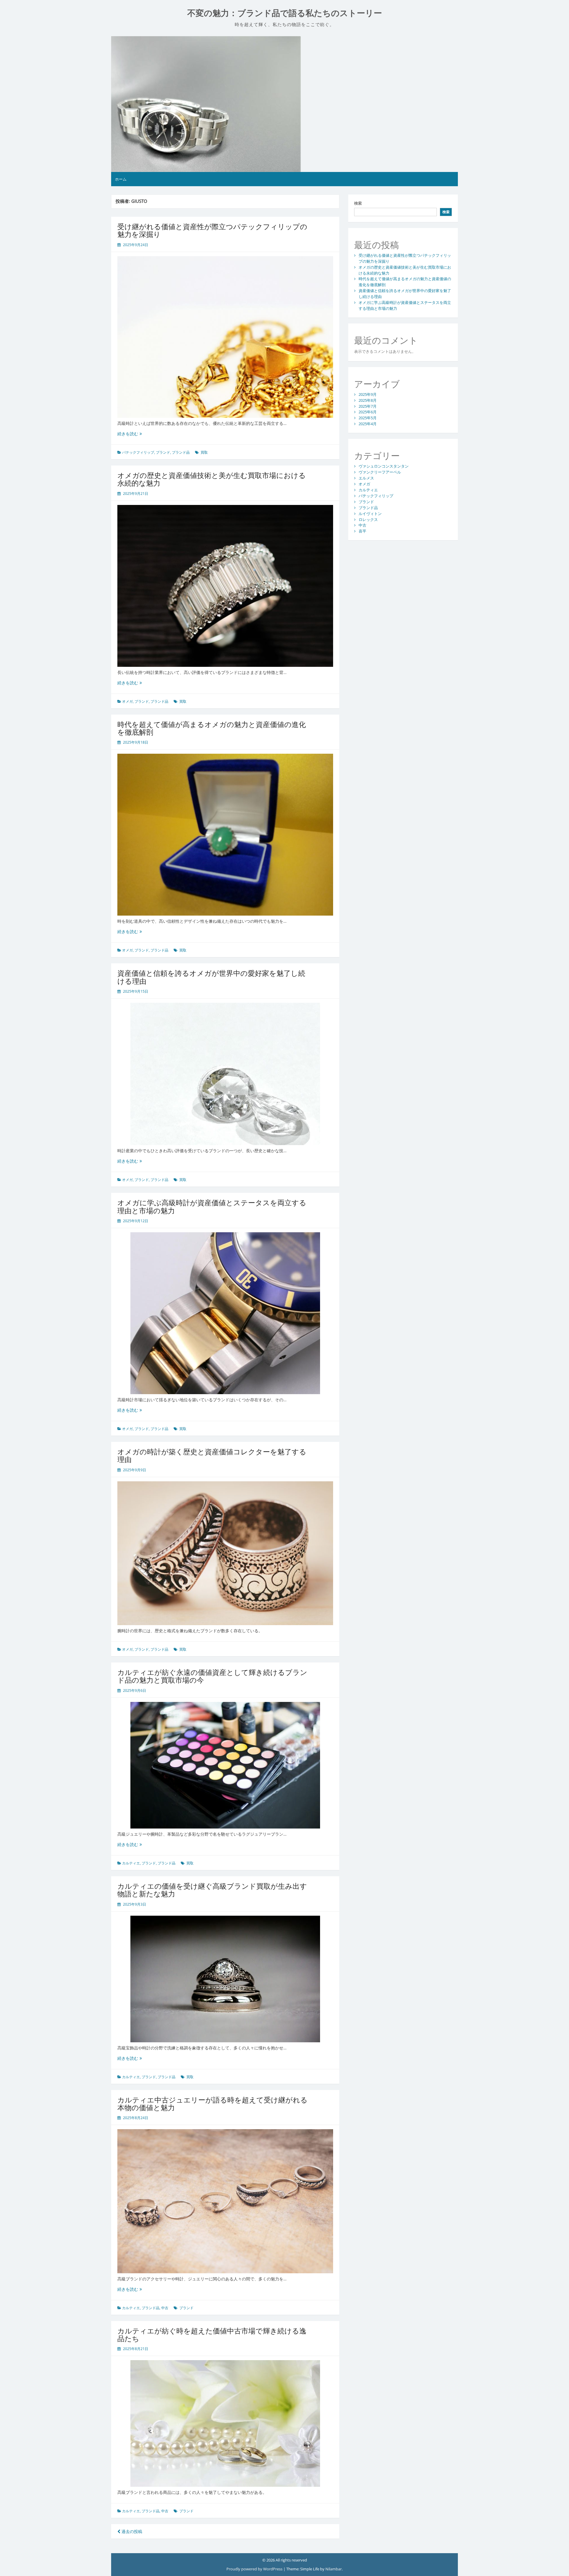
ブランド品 (181, 452)
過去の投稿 (131, 2531)
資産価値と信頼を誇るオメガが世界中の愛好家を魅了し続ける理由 (211, 977)
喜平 (362, 531)
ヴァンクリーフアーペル (380, 472)
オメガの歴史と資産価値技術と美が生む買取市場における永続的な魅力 (212, 479)
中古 (165, 2308)
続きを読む (130, 434)
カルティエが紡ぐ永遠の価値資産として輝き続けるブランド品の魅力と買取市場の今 (212, 1676)
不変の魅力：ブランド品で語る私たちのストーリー (285, 13)
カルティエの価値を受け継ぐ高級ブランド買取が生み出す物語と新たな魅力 (212, 1890)
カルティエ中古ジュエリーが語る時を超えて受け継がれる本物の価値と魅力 (212, 2104)
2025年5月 (368, 418)
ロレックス (368, 519)
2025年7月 (368, 406)
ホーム (121, 179)
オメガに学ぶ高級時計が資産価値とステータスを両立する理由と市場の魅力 (212, 1206)
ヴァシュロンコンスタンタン (384, 466)
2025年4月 (368, 424)
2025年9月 (368, 394)
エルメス (366, 478)
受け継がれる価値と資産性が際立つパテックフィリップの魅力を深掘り (212, 230)
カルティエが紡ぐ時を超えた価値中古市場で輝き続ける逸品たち (212, 2334)
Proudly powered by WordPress (255, 2569)
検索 (358, 203)
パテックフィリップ (138, 452)
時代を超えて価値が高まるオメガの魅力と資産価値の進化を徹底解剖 (212, 728)
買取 (204, 452)
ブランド (163, 452)
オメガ (127, 701)
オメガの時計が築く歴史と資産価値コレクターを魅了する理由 (212, 1455)
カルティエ (131, 1863)
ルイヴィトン (370, 514)
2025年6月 (368, 412)
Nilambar (334, 2569)
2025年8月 (368, 400)
